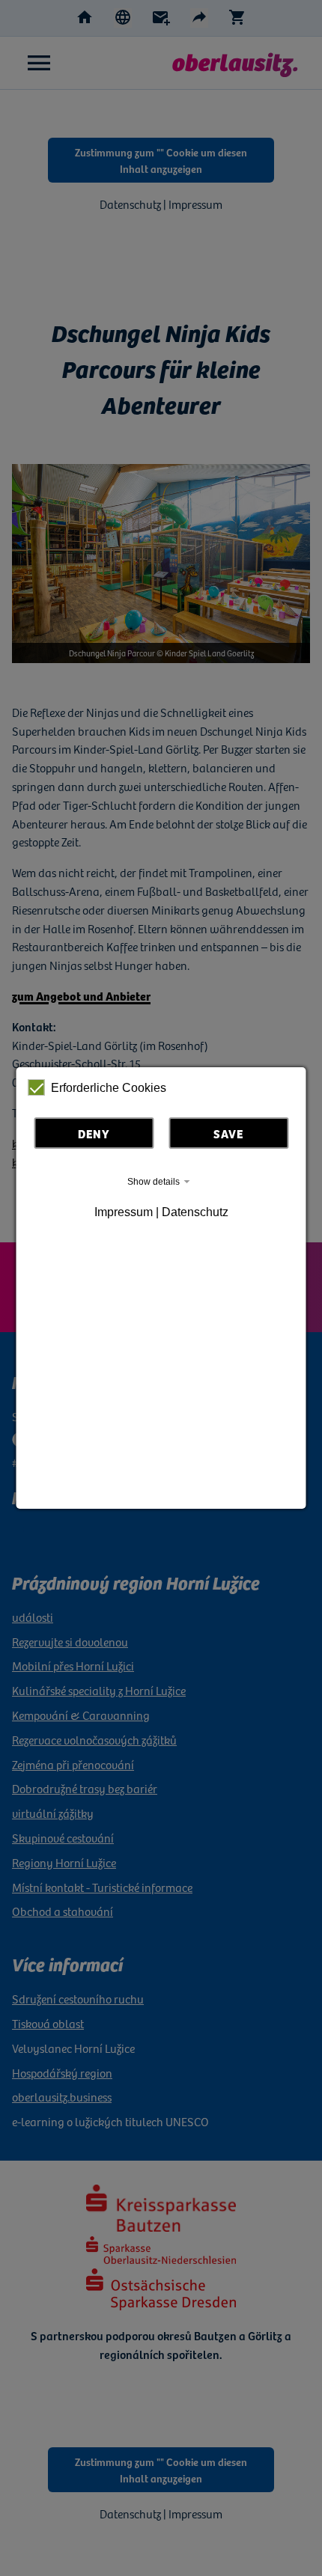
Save (228, 1133)
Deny (94, 1133)
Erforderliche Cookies (109, 1088)
